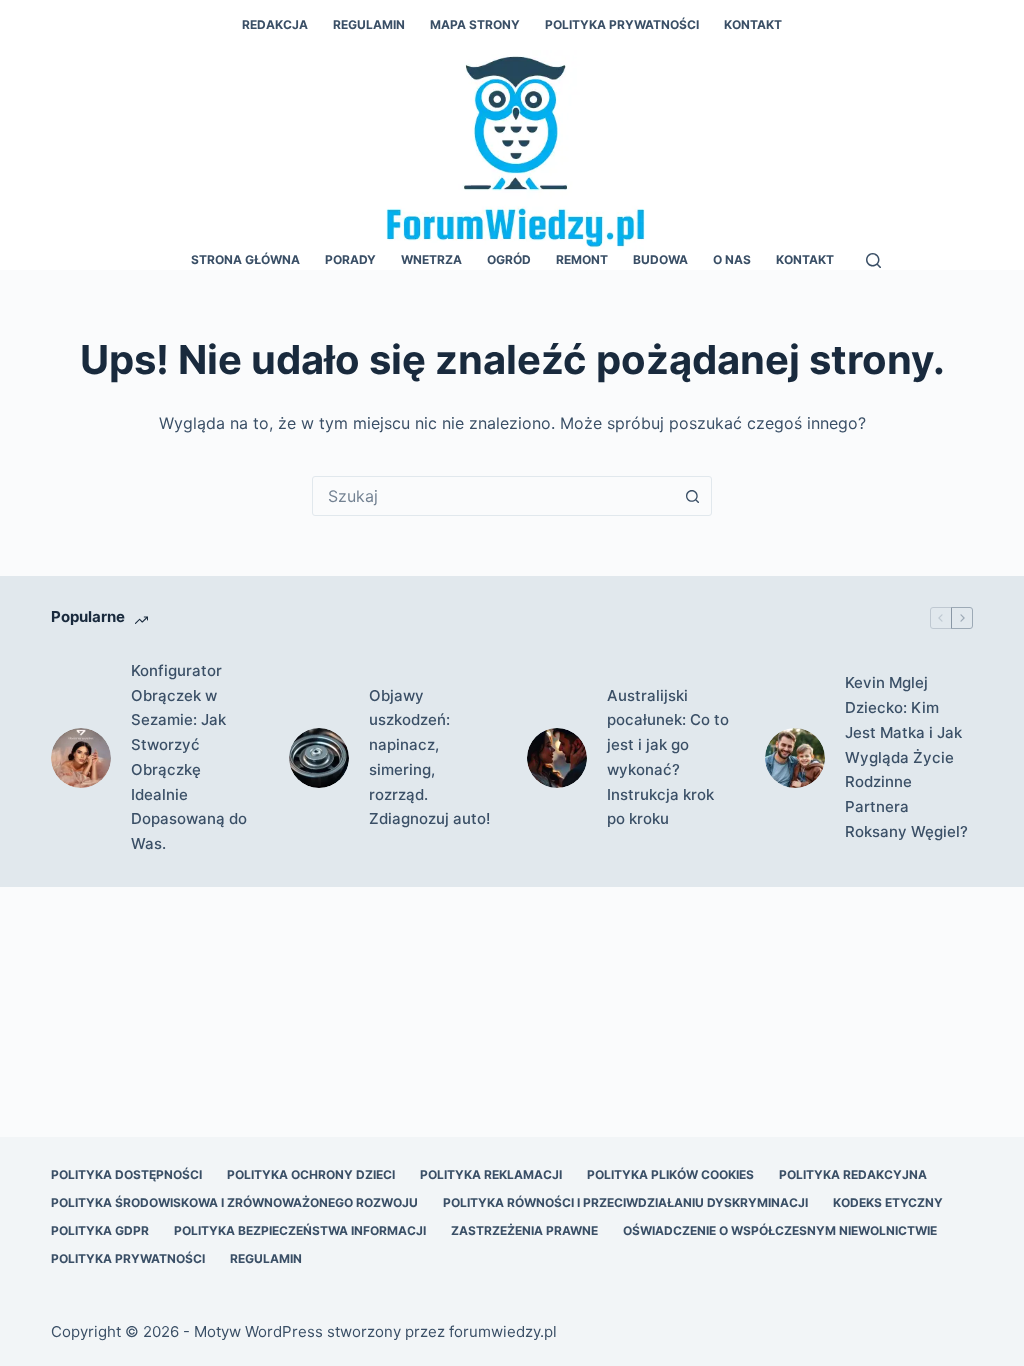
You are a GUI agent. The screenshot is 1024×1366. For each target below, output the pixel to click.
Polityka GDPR (100, 1230)
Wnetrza (431, 259)
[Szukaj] (873, 260)
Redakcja (275, 24)
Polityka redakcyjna (853, 1174)
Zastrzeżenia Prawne (524, 1230)
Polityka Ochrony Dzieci (311, 1174)
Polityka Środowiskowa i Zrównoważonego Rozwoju (234, 1202)
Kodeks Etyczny (888, 1202)
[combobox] (493, 496)
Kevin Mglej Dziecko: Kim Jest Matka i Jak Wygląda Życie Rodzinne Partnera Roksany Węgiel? (906, 757)
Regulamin (369, 24)
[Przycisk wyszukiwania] (692, 496)
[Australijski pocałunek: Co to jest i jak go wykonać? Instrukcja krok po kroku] (557, 758)
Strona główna (245, 259)
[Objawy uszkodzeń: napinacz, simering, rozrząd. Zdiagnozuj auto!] (319, 758)
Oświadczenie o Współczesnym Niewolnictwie (780, 1230)
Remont (582, 259)
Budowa (660, 259)
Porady (350, 259)
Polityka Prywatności (622, 24)
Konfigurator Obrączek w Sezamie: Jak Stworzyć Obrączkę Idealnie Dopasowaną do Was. (189, 757)
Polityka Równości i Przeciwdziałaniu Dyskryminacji (625, 1202)
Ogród (509, 259)
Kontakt (753, 24)
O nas (732, 259)
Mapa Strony (475, 24)
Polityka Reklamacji (491, 1174)
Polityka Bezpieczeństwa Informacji (300, 1230)
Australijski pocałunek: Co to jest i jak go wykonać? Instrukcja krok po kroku (668, 757)
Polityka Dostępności (126, 1174)
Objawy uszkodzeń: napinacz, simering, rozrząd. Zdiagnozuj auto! (429, 757)
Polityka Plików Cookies (670, 1174)
